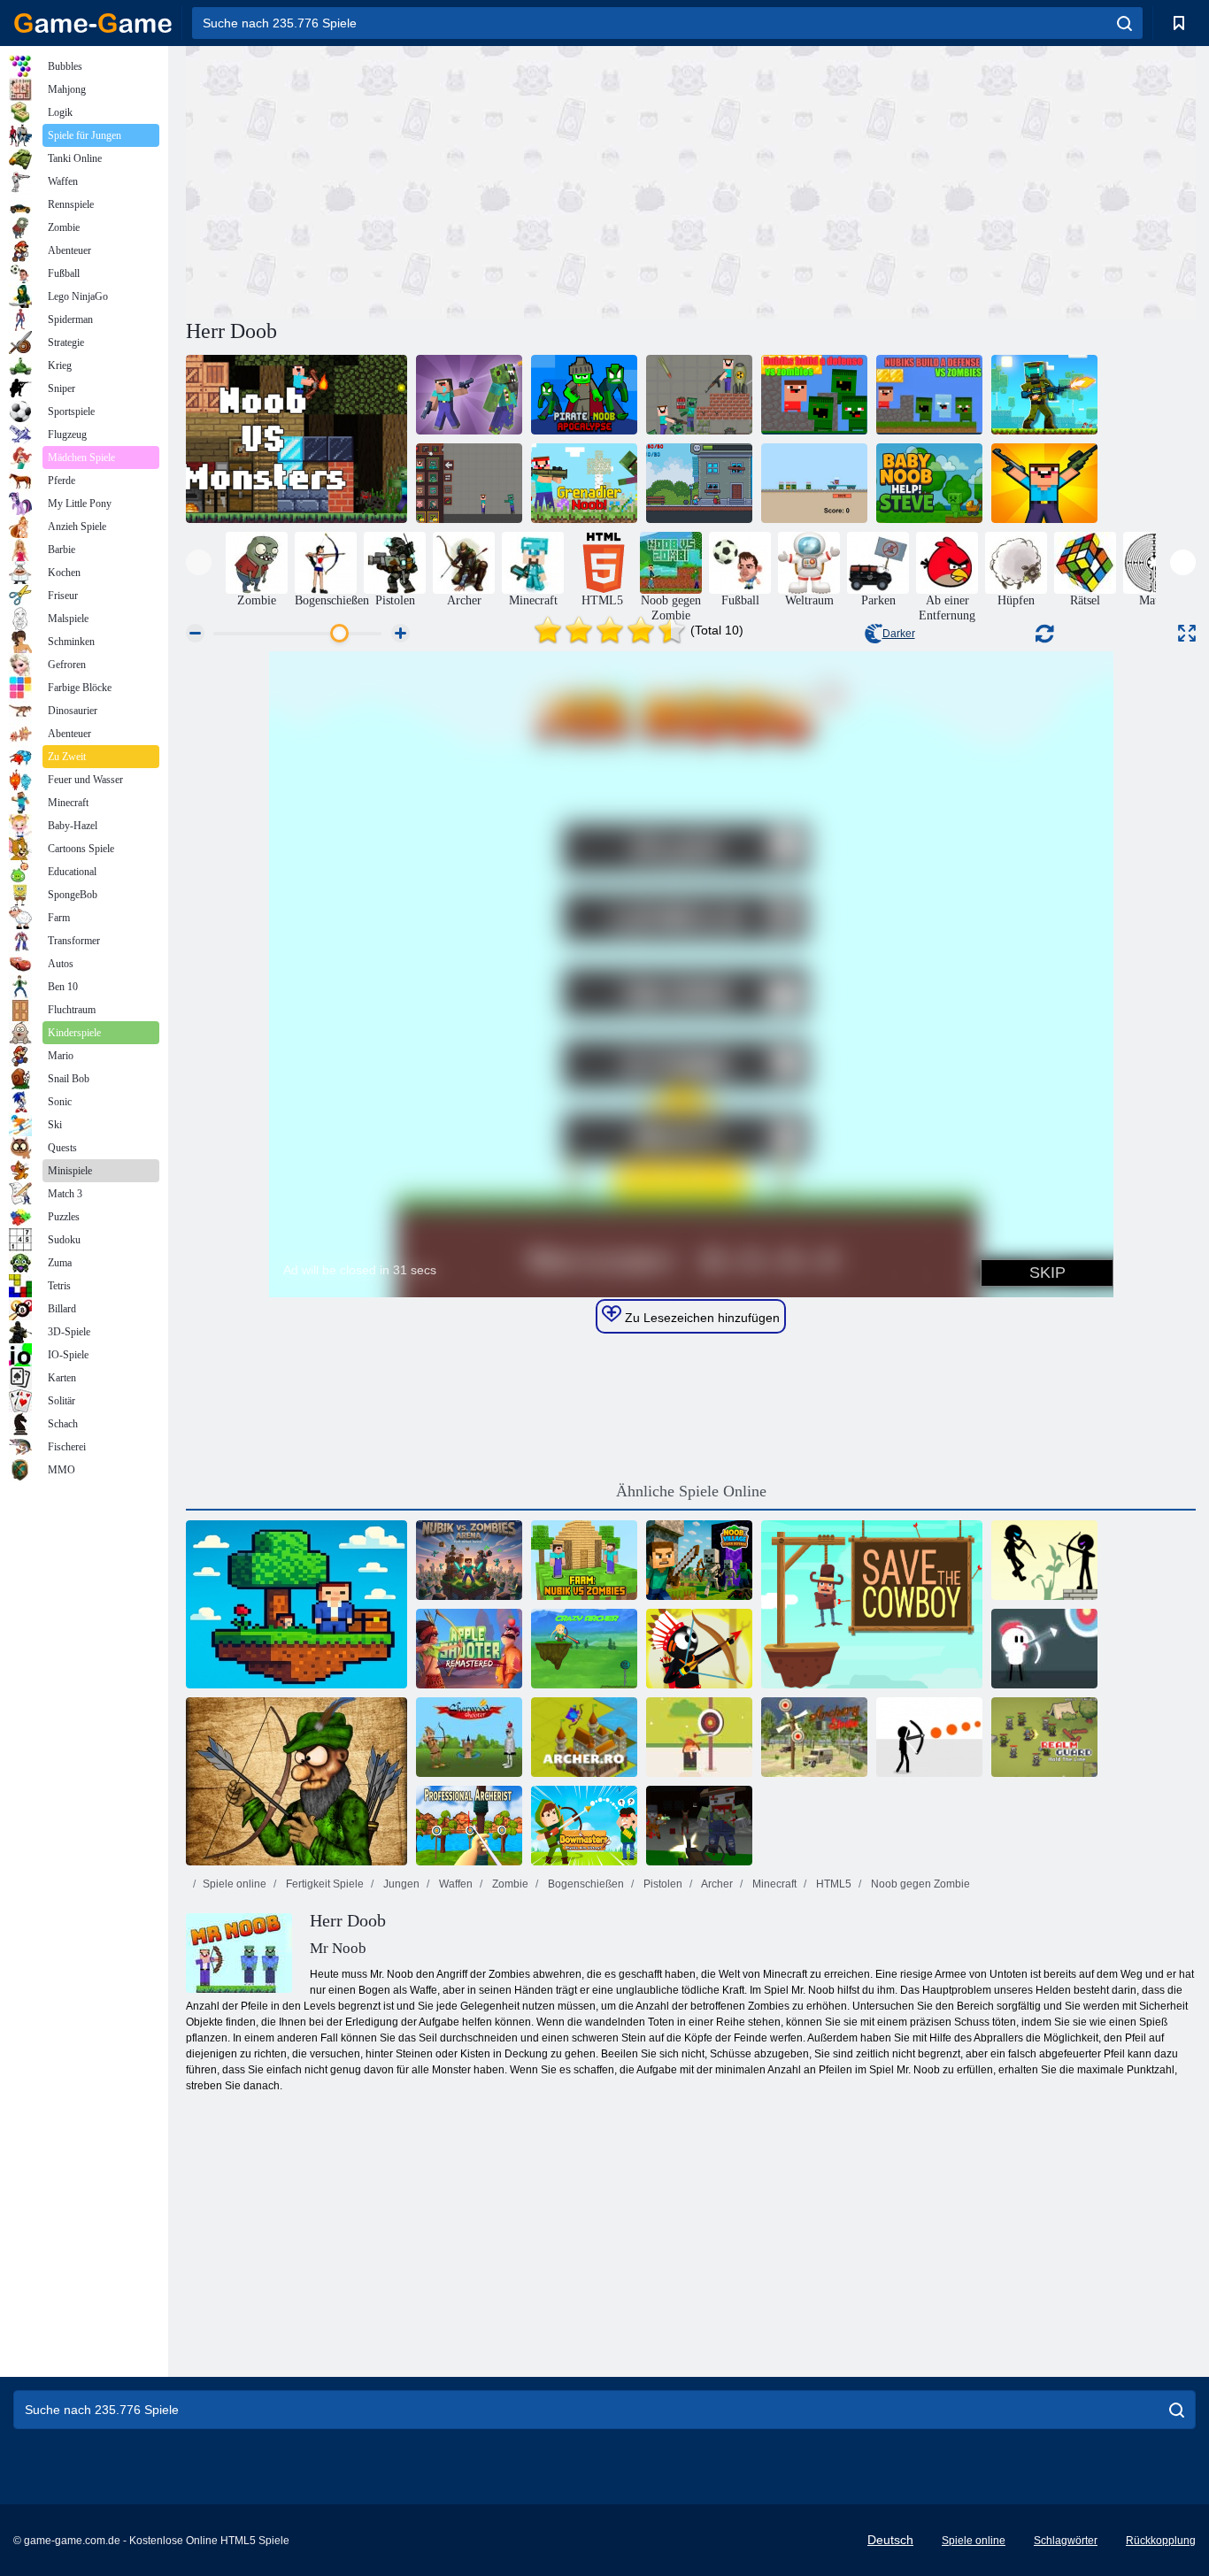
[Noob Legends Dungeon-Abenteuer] (1044, 395)
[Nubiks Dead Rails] (814, 483)
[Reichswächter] (1044, 1737)
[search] (1124, 23)
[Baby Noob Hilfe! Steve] (929, 483)
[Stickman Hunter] (699, 1649)
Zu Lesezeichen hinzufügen (701, 1318)
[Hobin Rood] (296, 1781)
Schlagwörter (1066, 2541)
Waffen (454, 1884)
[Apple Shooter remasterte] (469, 1649)
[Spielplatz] (469, 483)
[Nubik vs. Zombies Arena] (469, 1560)
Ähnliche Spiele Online (691, 1491)
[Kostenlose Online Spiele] (93, 23)
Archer (716, 1884)
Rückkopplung (1161, 2541)
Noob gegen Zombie (919, 1884)
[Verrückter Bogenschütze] (584, 1649)
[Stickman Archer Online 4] (1044, 1560)
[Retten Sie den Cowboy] (872, 1604)
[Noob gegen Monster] (296, 439)
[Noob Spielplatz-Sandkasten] (699, 395)
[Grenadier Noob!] (584, 483)
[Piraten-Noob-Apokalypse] (584, 395)
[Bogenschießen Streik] (814, 1737)
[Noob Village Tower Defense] (699, 1560)
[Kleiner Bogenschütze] (699, 1737)
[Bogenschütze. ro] (584, 1737)
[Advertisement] (438, 180)
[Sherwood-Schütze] (469, 1737)
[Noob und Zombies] (699, 483)
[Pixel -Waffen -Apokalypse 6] (699, 1826)
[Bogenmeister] (584, 1826)
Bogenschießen (585, 1884)
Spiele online (235, 1884)
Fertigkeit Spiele (323, 1884)
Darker (899, 634)
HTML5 (832, 1884)
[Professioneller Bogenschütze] (469, 1826)
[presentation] (199, 562)
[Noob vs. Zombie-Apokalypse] (1044, 483)
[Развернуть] (1187, 633)
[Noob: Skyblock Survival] (296, 1604)
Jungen (400, 1884)
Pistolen (662, 1884)
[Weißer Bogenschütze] (1044, 1649)
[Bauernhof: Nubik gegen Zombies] (584, 1560)
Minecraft (773, 1884)
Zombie (509, 1884)
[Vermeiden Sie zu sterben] (929, 1737)
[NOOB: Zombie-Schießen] (469, 395)
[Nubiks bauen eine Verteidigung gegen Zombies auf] (814, 395)
